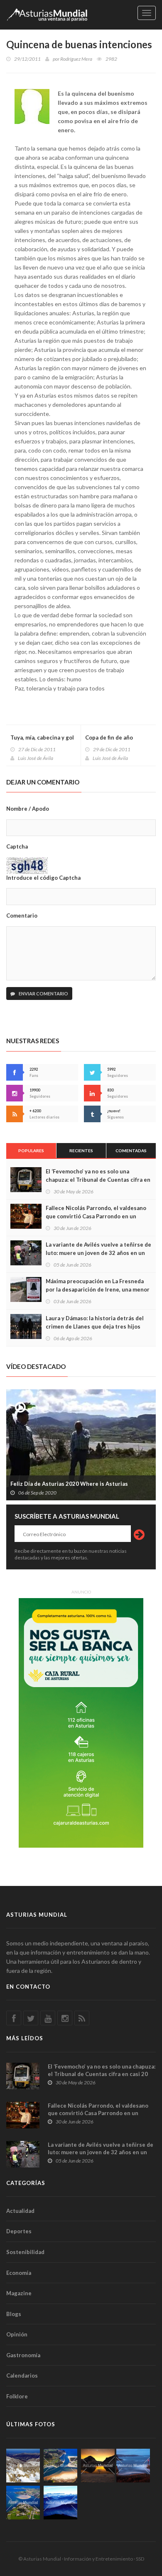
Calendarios (22, 2376)
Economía (19, 2273)
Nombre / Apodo (28, 809)
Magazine (19, 2293)
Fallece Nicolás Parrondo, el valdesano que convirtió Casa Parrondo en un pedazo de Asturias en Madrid (96, 1216)
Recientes (81, 1151)
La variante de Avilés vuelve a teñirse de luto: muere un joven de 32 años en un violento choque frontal (98, 1253)
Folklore (17, 2396)
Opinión (17, 2334)
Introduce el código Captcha (43, 878)
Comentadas (131, 1151)
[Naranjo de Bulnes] (23, 2466)
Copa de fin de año (109, 737)
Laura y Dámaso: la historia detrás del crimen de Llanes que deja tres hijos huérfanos (95, 1326)
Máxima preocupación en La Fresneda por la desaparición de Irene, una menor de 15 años (98, 1289)
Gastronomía (23, 2355)
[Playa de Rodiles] (60, 2466)
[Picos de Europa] (60, 2503)
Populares (31, 1151)
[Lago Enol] (98, 2466)
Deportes (19, 2231)
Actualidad (20, 2211)
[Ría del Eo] (23, 2503)
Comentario (22, 916)
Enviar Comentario (43, 994)
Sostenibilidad (25, 2252)
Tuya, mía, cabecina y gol (42, 737)
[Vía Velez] (133, 2466)
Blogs (14, 2314)
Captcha (17, 846)
